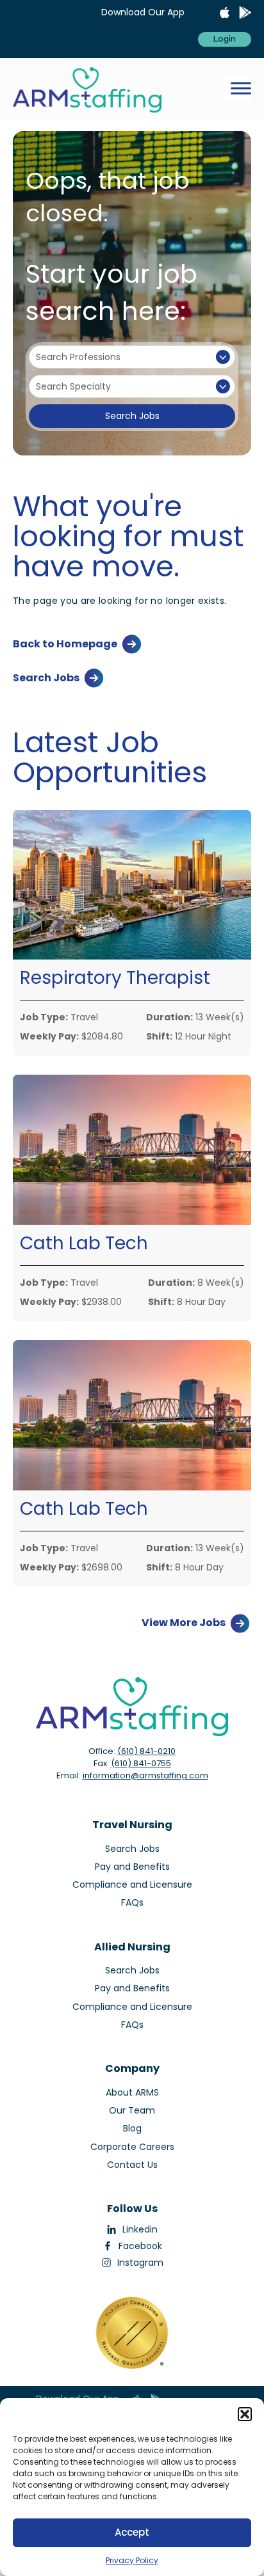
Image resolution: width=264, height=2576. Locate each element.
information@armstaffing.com (145, 1775)
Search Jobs (132, 416)
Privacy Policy (132, 2560)
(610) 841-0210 (146, 1751)
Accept (132, 2532)
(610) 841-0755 (141, 1763)
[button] (245, 2414)
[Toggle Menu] (241, 89)
